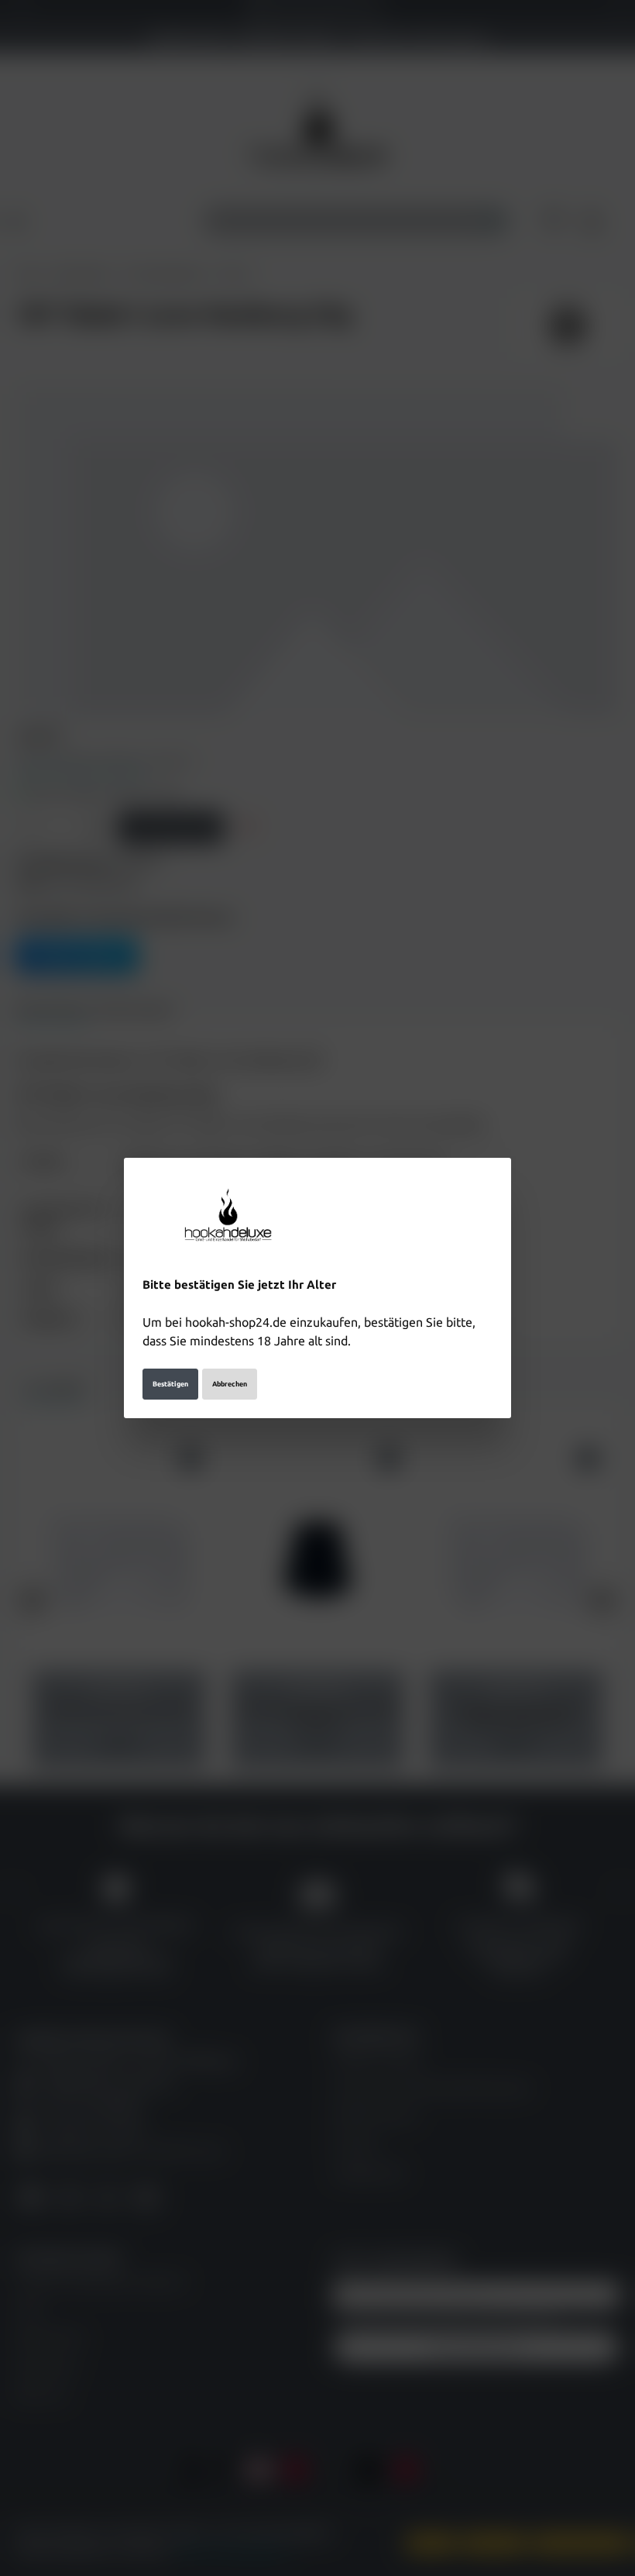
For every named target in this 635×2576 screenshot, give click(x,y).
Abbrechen (230, 1384)
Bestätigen (170, 1384)
